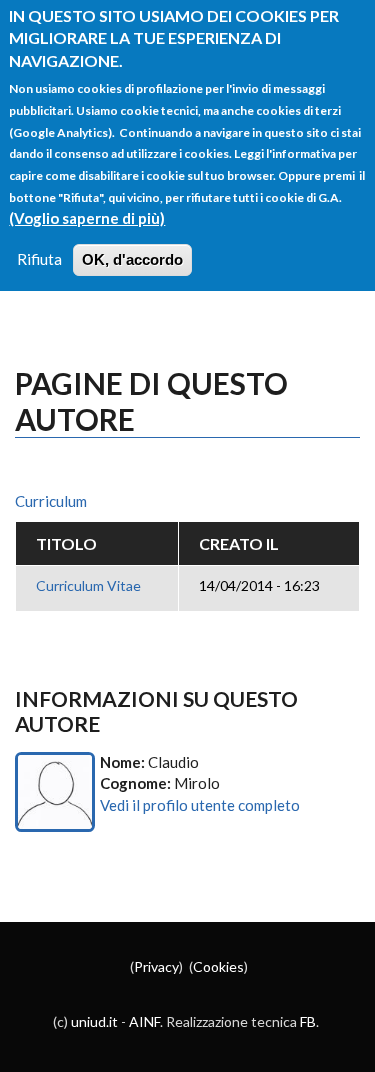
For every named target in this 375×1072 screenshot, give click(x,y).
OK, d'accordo (132, 259)
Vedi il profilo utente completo (200, 805)
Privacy (156, 966)
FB (308, 1021)
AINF (144, 1021)
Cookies (218, 966)
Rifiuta (39, 259)
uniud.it (94, 1021)
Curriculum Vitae (88, 585)
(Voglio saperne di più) (87, 218)
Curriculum (51, 501)
